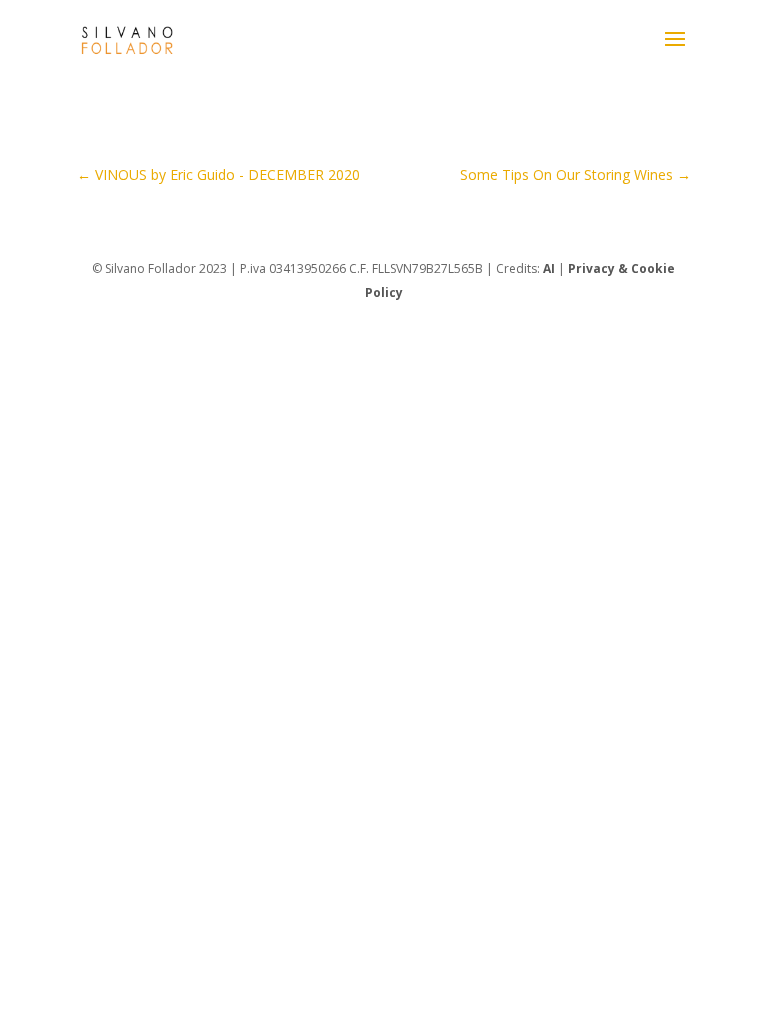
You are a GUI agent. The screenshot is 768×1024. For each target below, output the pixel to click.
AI (549, 268)
